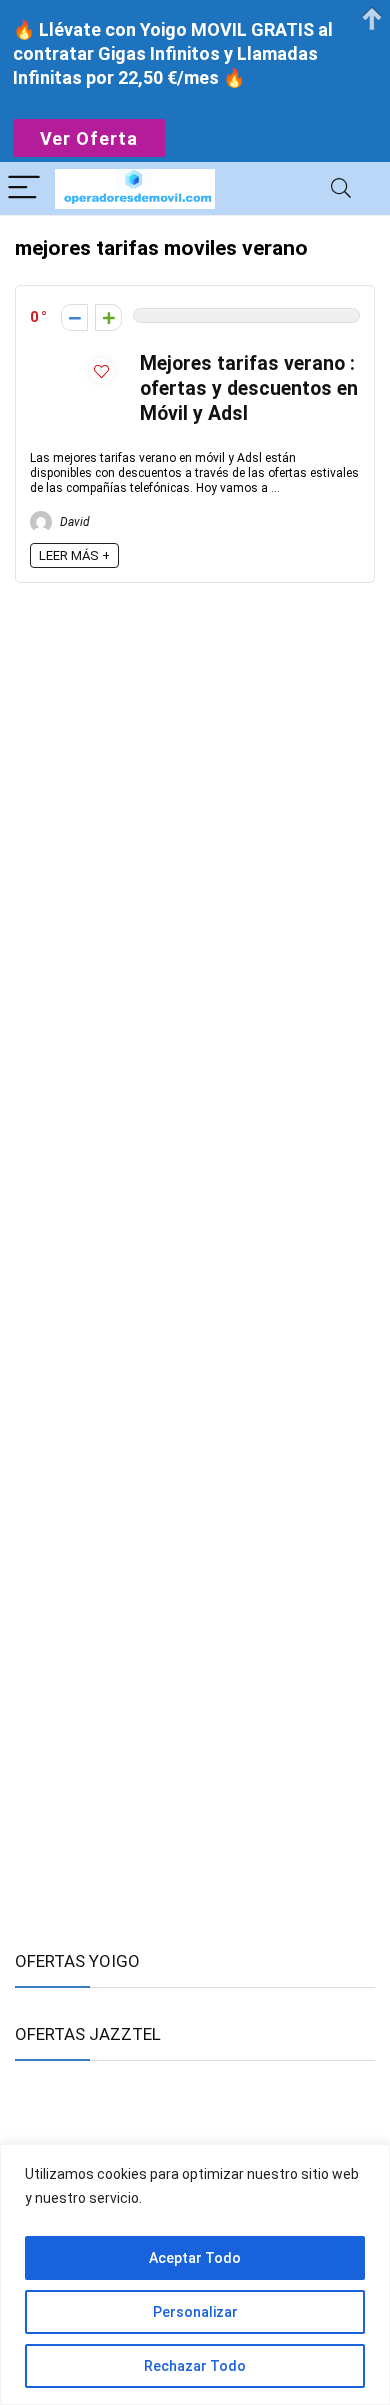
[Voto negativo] (74, 317)
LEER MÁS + (74, 555)
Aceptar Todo (195, 2258)
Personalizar (195, 2312)
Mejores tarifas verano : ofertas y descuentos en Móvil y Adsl (249, 388)
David (73, 522)
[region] (195, 2274)
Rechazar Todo (195, 2366)
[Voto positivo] (108, 317)
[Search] (341, 188)
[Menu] (24, 188)
